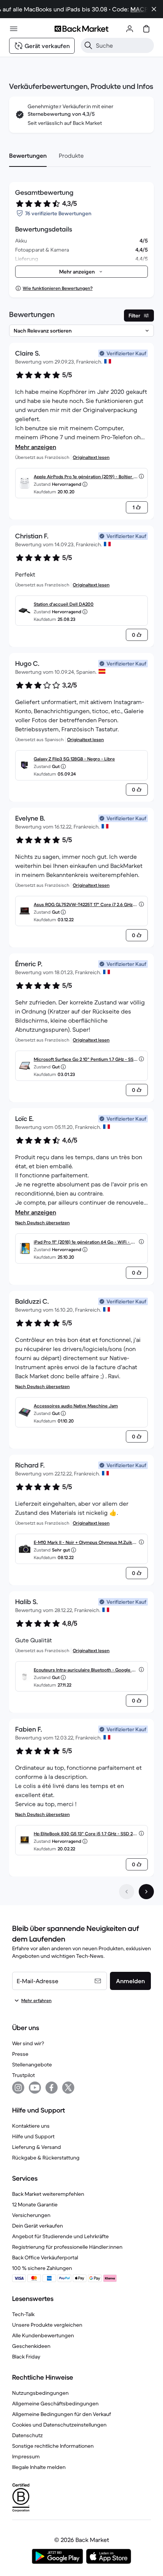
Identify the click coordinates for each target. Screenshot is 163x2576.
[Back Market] (81, 29)
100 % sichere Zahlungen (42, 2268)
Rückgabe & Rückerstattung (46, 2158)
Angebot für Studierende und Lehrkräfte (60, 2236)
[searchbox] (123, 45)
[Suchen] (88, 45)
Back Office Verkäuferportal (45, 2257)
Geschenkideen (31, 2346)
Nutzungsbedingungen (40, 2393)
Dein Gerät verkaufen (38, 2226)
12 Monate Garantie (35, 2204)
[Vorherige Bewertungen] (127, 1892)
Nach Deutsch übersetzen (42, 1223)
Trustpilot (24, 2075)
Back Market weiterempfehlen (48, 2194)
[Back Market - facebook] (52, 2088)
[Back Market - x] (68, 2088)
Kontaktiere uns (31, 2126)
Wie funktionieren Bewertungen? (58, 288)
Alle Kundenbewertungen (43, 2335)
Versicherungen (31, 2215)
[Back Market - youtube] (35, 2088)
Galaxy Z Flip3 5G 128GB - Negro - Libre (74, 759)
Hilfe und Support (33, 2136)
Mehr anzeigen (36, 447)
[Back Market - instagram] (18, 2088)
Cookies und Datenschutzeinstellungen (59, 2425)
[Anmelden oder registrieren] (130, 29)
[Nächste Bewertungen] (146, 1892)
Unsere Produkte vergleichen (47, 2325)
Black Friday (26, 2357)
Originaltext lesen (91, 457)
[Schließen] (154, 9)
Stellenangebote (32, 2065)
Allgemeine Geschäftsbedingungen (55, 2403)
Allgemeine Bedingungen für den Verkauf (62, 2414)
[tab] (28, 155)
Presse (20, 2054)
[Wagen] (146, 29)
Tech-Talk (23, 2314)
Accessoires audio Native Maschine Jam (76, 1406)
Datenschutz (27, 2435)
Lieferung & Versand (37, 2147)
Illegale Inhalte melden (39, 2467)
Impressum (26, 2456)
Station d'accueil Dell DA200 (64, 604)
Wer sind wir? (28, 2043)
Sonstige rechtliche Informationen (53, 2446)
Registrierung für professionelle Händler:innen (67, 2247)
